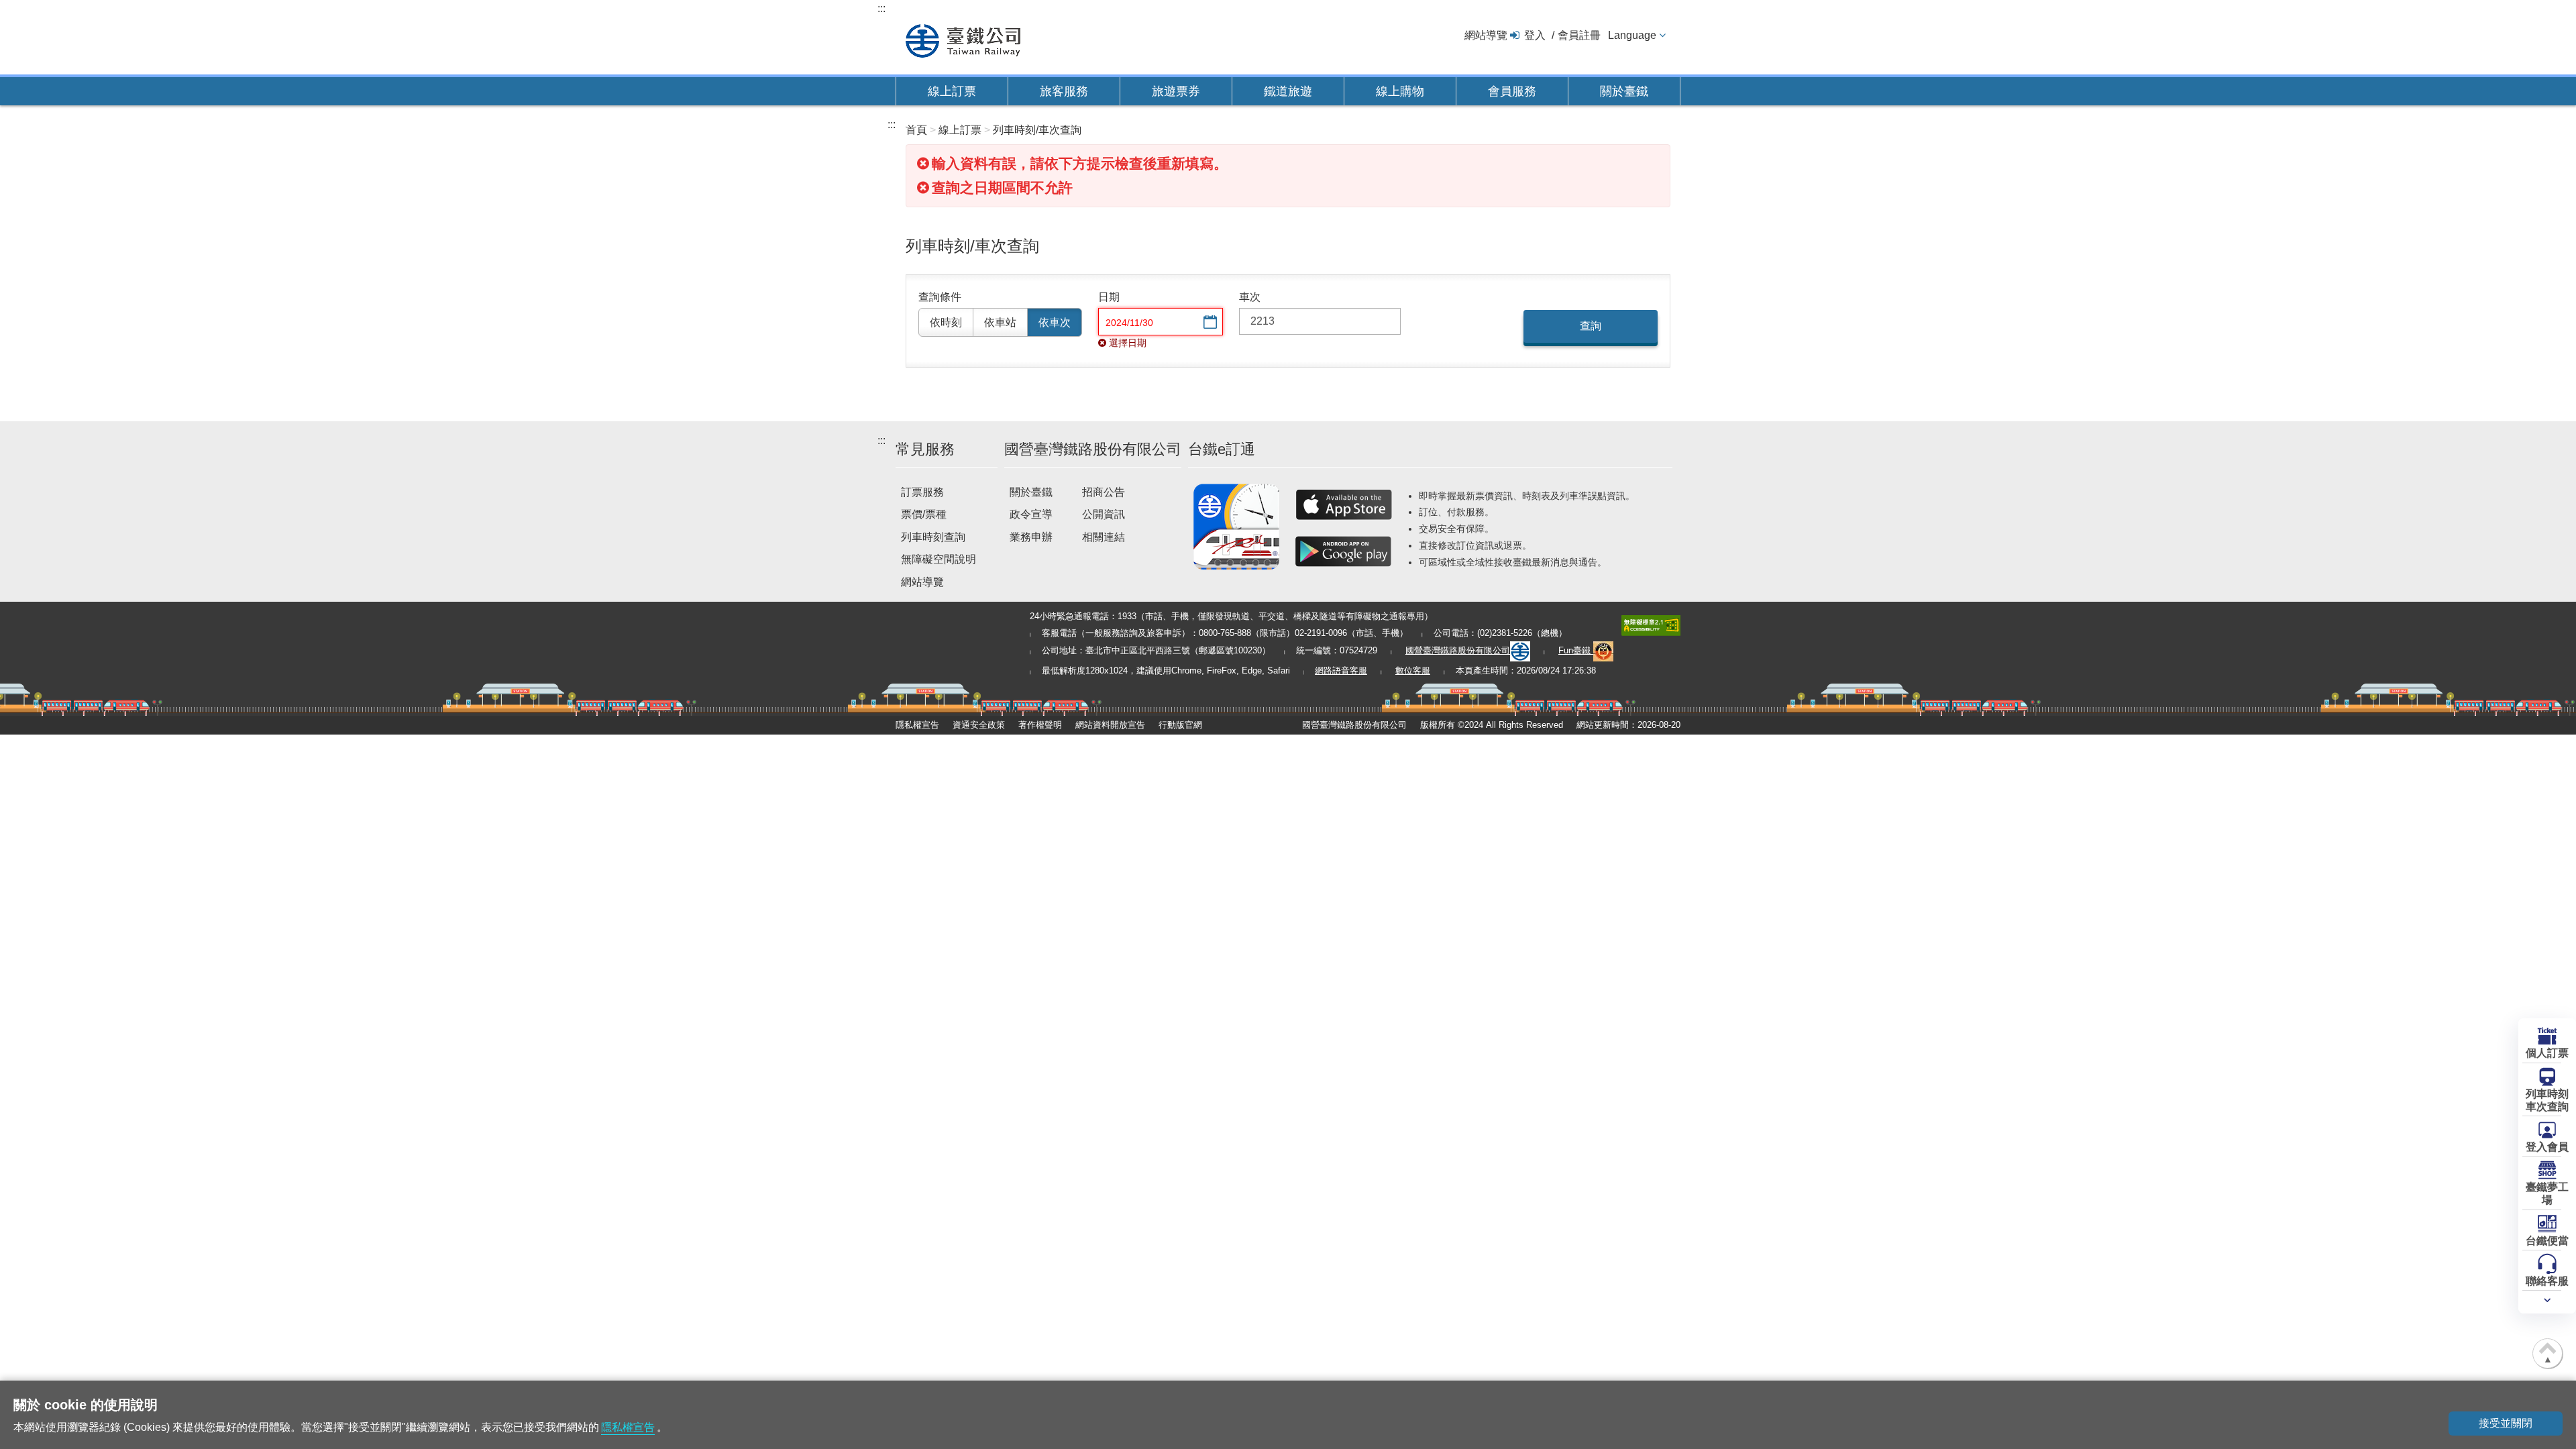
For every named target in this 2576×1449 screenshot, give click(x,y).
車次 (1250, 297)
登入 (1535, 35)
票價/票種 (924, 514)
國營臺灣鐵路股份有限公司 (1458, 650)
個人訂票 (2547, 1053)
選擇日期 (1209, 323)
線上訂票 (952, 91)
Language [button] (1632, 35)
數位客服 (1413, 670)
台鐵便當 (2547, 1241)
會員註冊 (1579, 35)
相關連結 (1104, 537)
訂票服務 (922, 492)
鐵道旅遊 (1288, 91)
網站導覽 (1486, 35)
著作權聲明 (1040, 725)
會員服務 (1512, 91)
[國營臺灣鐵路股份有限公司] (963, 39)
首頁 (916, 130)
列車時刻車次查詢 (2547, 1100)
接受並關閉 (2506, 1423)
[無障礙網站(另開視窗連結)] (1651, 624)
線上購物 (1400, 91)
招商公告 (1104, 492)
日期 (1109, 297)
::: (881, 8)
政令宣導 (1031, 514)
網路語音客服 (1341, 670)
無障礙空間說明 (938, 559)
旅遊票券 (1176, 91)
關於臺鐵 (1624, 91)
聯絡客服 (2547, 1281)
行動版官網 (1180, 725)
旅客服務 (1064, 91)
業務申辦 (1031, 537)
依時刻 (946, 322)
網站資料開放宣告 (1110, 725)
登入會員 (2547, 1147)
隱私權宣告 (917, 725)
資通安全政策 (979, 725)
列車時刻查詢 (933, 537)
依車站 (1000, 322)
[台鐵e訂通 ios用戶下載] (1344, 504)
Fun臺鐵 (1576, 650)
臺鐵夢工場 (2547, 1193)
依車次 (1055, 322)
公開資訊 (1104, 514)
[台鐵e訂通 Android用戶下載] (1344, 551)
